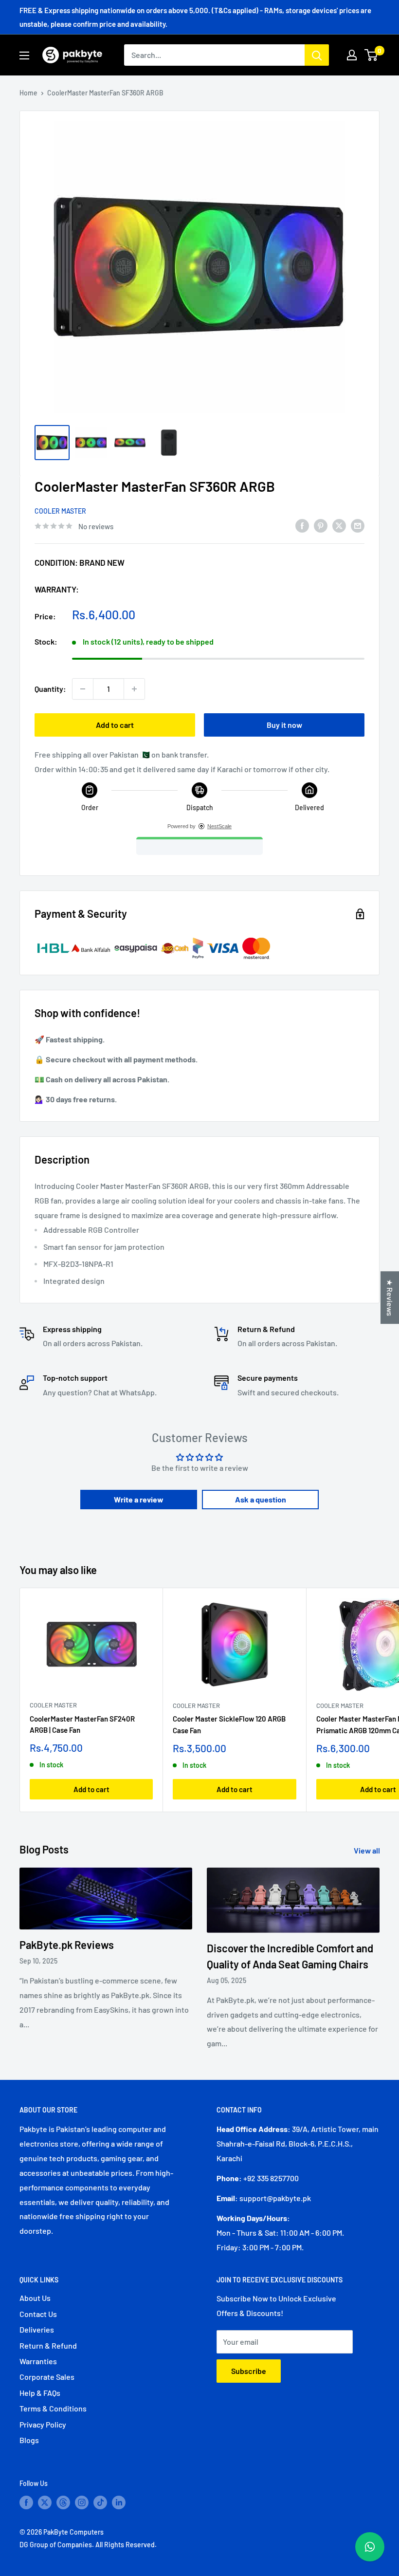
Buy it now (284, 725)
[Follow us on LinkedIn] (119, 2502)
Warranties (38, 2361)
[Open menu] (24, 56)
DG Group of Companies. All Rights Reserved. (88, 2545)
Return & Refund (48, 2345)
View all (368, 1850)
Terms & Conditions (53, 2408)
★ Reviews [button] (390, 1297)
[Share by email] (358, 525)
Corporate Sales (47, 2377)
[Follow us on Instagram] (82, 2502)
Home (28, 93)
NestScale (219, 826)
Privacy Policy (43, 2424)
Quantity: (50, 689)
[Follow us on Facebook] (26, 2502)
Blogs (29, 2440)
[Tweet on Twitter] (339, 525)
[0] (372, 55)
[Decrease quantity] (83, 689)
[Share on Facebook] (302, 525)
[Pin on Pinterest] (321, 525)
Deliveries (37, 2329)
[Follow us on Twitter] (45, 2502)
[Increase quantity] (134, 689)
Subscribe (249, 2371)
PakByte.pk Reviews (67, 1945)
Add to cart (115, 725)
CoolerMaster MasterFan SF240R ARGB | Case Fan (82, 1724)
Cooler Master (60, 511)
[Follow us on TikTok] (100, 2502)
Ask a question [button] (261, 1499)
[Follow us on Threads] (63, 2502)
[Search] (317, 55)
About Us (35, 2298)
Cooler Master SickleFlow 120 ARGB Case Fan (229, 1724)
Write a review (139, 1499)
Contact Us (38, 2314)
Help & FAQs (40, 2393)
